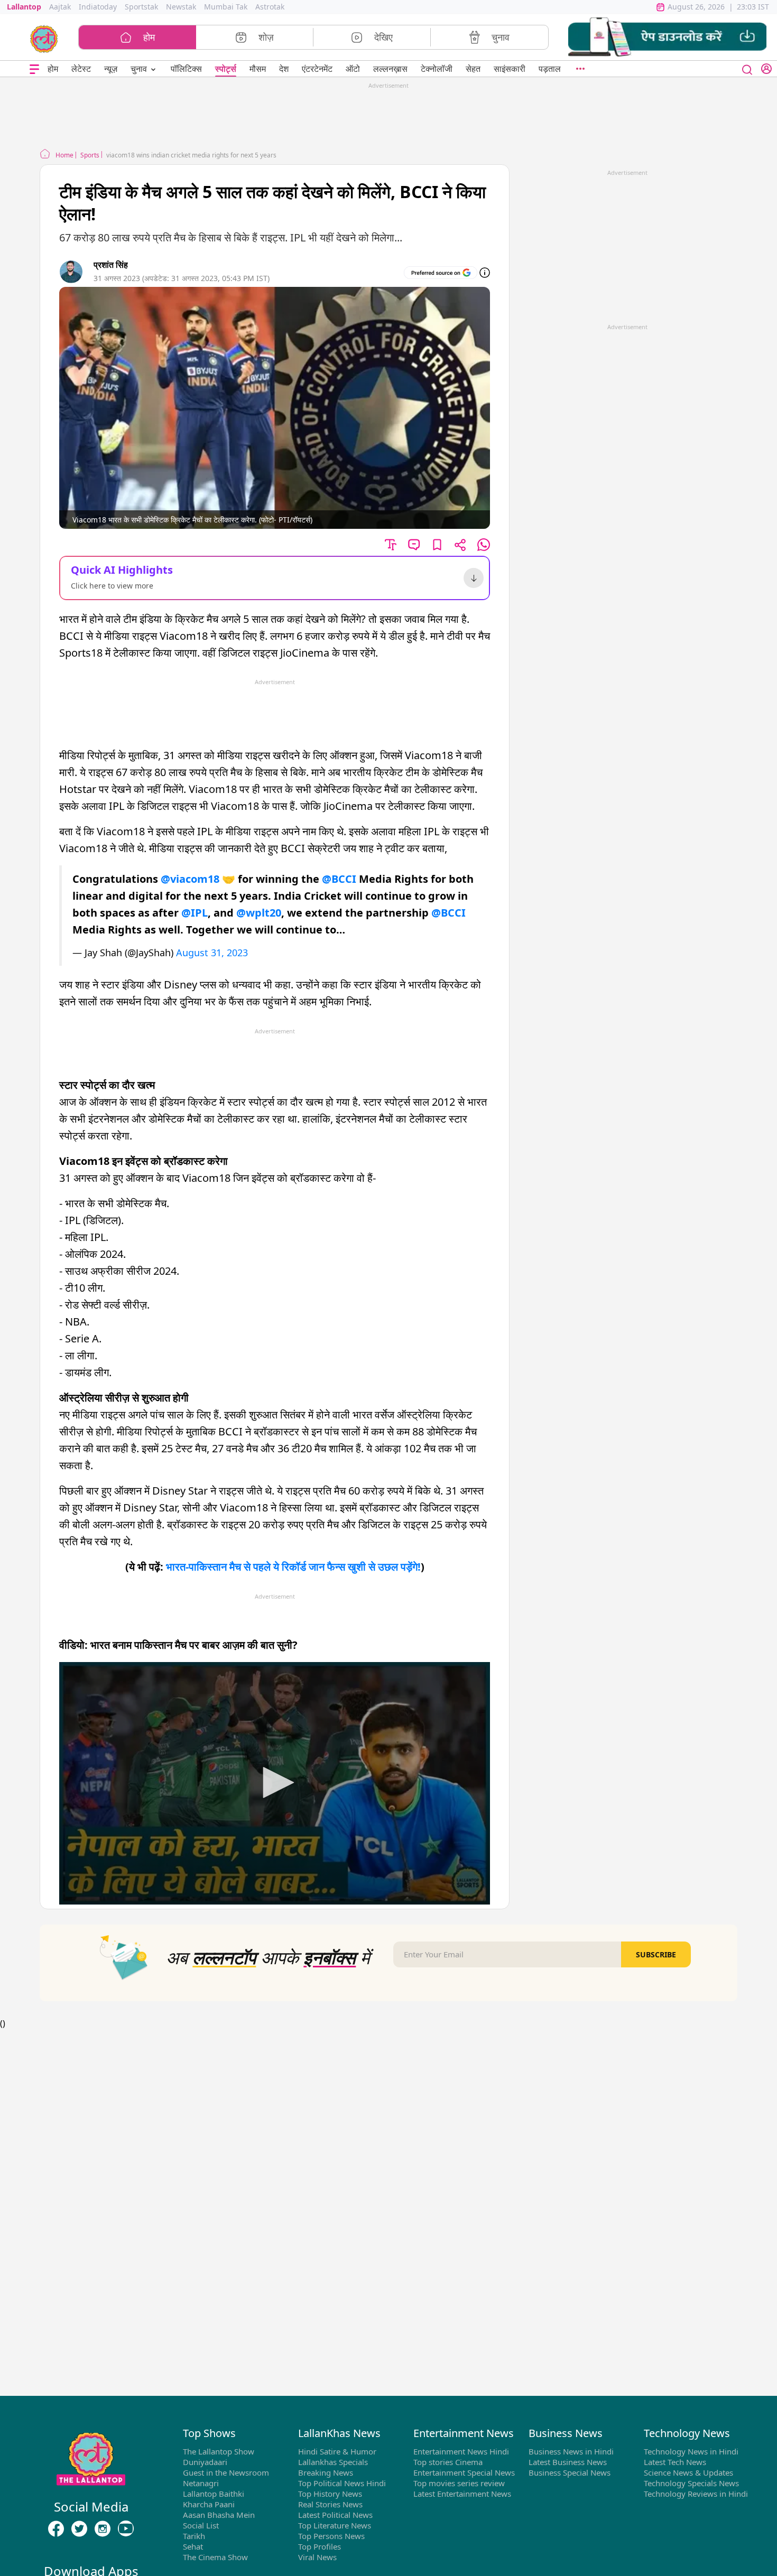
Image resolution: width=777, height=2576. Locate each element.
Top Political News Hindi (342, 2483)
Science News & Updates (688, 2472)
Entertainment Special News (464, 2472)
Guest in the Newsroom (226, 2472)
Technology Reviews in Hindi (696, 2494)
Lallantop (24, 7)
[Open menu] (34, 69)
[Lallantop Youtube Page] (126, 2528)
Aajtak (60, 7)
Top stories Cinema (448, 2462)
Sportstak (141, 7)
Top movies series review (459, 2483)
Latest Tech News (675, 2462)
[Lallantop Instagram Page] (103, 2528)
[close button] (747, 69)
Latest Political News (335, 2515)
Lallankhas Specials (333, 2462)
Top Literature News (335, 2525)
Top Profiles (320, 2546)
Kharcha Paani (209, 2504)
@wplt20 (259, 913)
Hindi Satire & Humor (337, 2451)
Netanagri (201, 2483)
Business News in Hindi (571, 2451)
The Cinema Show (215, 2557)
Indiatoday (98, 7)
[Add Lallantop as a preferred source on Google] (441, 273)
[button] (667, 37)
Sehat (193, 2546)
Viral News (317, 2557)
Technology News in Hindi (691, 2451)
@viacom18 (190, 879)
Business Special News (570, 2472)
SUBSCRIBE (656, 1954)
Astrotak (270, 7)
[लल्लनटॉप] (44, 38)
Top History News (330, 2494)
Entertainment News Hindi (461, 2451)
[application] (275, 1783)
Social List (201, 2525)
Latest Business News (568, 2462)
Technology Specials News (691, 2483)
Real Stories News (330, 2504)
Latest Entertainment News (462, 2494)
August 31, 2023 (212, 953)
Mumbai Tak (226, 7)
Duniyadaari (205, 2462)
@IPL (195, 913)
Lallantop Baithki (214, 2494)
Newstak (181, 7)
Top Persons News (331, 2536)
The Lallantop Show (219, 2451)
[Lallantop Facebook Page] (56, 2528)
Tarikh (194, 2536)
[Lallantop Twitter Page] (79, 2528)
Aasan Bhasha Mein (219, 2515)
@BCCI (339, 879)
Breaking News (326, 2472)
